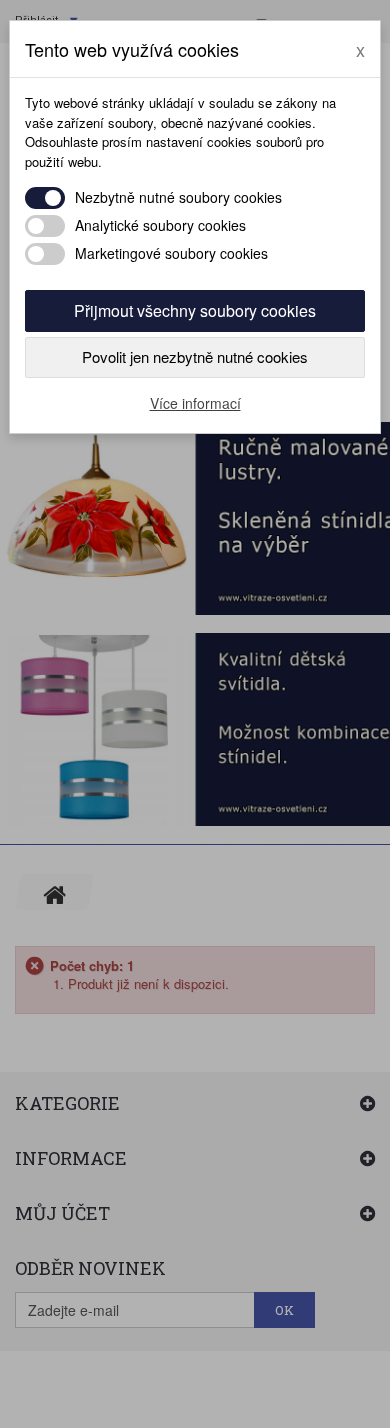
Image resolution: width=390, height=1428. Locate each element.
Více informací (195, 403)
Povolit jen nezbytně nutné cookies (195, 356)
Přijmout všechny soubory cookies (195, 310)
